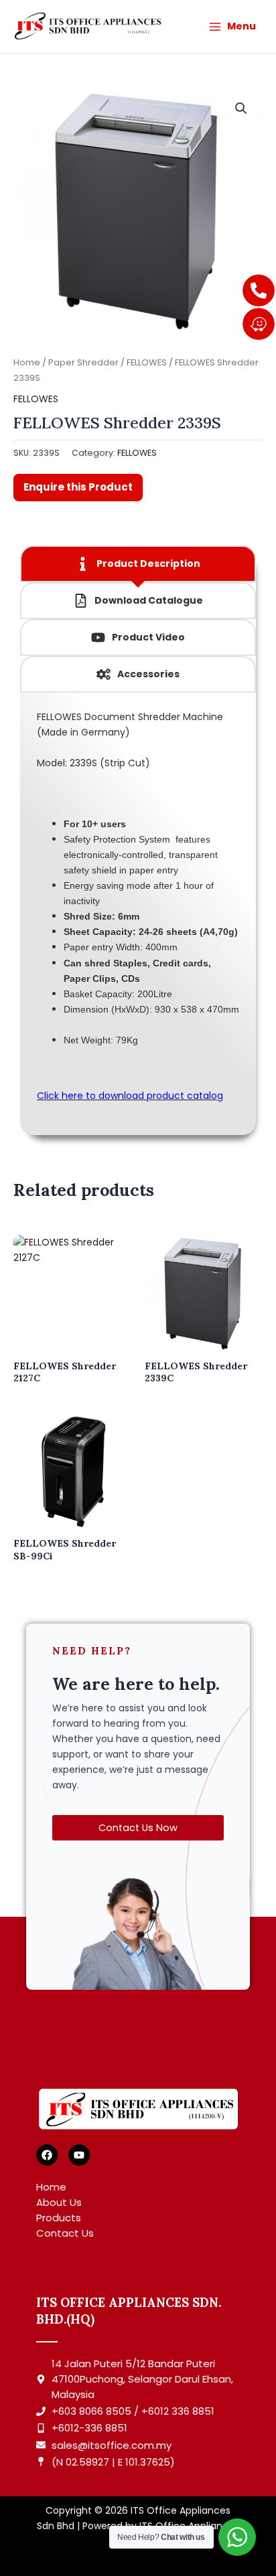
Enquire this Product (78, 487)
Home (27, 362)
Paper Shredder (83, 362)
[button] (241, 108)
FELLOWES (147, 362)
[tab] (138, 564)
